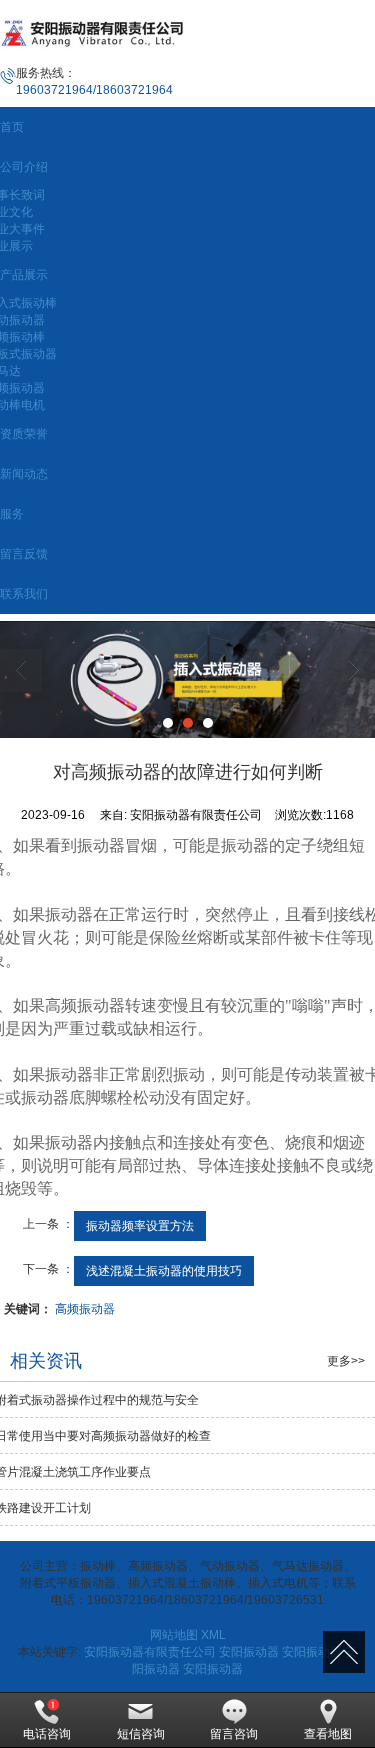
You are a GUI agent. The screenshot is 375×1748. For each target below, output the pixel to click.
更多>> (346, 1361)
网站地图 (174, 1635)
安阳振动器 (249, 1652)
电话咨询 (47, 1734)
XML (213, 1635)
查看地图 (328, 1734)
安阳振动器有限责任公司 (150, 1652)
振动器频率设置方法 (140, 1226)
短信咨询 (141, 1734)
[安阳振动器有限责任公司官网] (187, 679)
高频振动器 (85, 1309)
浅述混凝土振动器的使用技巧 (164, 1271)
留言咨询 (234, 1734)
